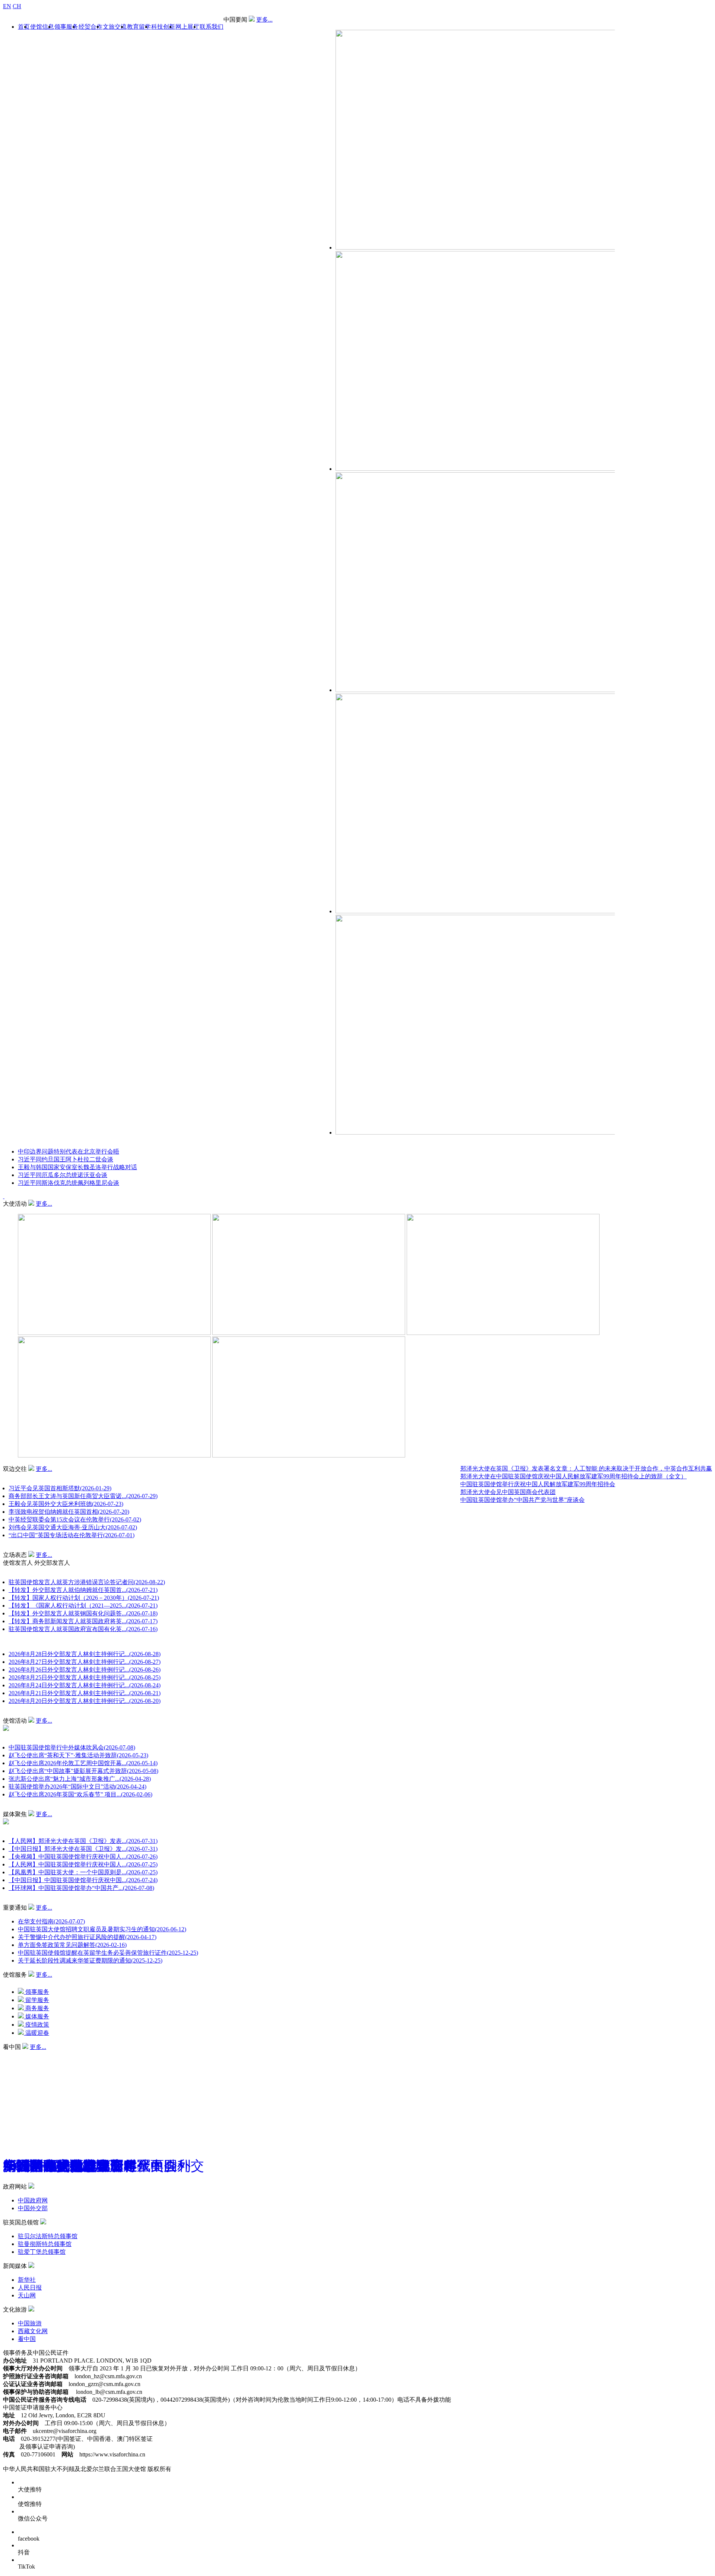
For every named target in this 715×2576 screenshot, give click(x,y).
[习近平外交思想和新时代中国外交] (6, 2054)
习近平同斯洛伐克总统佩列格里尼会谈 (69, 1183)
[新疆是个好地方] (28, 2054)
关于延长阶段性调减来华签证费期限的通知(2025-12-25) (90, 1960)
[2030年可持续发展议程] (50, 2054)
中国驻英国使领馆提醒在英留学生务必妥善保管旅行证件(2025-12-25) (108, 1953)
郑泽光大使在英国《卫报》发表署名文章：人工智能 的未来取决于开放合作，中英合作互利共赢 (586, 1468)
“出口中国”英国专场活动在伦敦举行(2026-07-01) (71, 1535)
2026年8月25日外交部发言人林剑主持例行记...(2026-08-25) (85, 1677)
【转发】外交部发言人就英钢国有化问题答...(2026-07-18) (83, 1613)
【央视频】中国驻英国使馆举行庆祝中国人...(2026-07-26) (83, 1857)
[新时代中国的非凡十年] (23, 2054)
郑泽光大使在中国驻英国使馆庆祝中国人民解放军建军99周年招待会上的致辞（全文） (573, 1476)
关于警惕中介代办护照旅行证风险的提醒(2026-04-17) (87, 1937)
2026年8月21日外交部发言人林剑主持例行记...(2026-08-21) (85, 1693)
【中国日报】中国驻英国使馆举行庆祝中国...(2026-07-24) (83, 1880)
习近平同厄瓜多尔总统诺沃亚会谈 (63, 1175)
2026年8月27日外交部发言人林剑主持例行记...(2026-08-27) (85, 1662)
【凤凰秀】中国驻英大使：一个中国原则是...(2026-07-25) (83, 1872)
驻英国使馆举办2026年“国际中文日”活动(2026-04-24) (77, 1787)
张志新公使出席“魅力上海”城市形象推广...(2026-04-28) (80, 1779)
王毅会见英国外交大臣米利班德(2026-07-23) (66, 1504)
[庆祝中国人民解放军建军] (56, 2054)
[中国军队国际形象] (45, 2054)
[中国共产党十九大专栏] (78, 2054)
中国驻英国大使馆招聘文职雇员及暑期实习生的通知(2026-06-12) (102, 1929)
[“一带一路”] (17, 2054)
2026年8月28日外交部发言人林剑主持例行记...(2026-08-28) (85, 1654)
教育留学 (139, 27)
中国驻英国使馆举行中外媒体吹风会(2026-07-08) (72, 1747)
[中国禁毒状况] (62, 2054)
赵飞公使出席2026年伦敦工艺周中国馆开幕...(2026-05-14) (83, 1763)
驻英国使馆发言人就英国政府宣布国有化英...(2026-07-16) (83, 1629)
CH (17, 6)
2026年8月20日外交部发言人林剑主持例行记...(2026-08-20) (85, 1701)
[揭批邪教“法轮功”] (84, 2054)
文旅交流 (115, 27)
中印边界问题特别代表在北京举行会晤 (69, 1151)
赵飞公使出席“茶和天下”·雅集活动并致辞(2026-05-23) (78, 1755)
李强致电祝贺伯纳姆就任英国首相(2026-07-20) (69, 1512)
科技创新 (163, 27)
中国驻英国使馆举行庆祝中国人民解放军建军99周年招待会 (538, 1484)
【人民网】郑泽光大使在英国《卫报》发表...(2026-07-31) (83, 1841)
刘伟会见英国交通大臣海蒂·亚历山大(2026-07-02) (73, 1527)
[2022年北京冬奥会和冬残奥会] (67, 2054)
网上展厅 (187, 27)
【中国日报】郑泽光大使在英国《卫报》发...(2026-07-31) (83, 1849)
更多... (264, 20)
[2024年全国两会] (39, 2054)
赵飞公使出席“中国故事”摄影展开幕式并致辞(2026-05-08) (83, 1771)
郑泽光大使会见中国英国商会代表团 (508, 1492)
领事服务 (66, 27)
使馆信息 (42, 27)
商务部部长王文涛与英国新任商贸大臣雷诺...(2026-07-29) (83, 1496)
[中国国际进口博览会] (11, 2054)
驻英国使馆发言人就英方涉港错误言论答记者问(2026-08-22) (87, 1582)
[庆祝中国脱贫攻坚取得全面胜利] (73, 2054)
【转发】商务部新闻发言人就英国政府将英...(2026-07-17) (83, 1621)
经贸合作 (90, 27)
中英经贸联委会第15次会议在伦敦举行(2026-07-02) (75, 1519)
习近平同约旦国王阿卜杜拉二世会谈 (66, 1159)
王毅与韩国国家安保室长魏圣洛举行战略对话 (77, 1167)
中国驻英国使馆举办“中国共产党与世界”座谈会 (522, 1500)
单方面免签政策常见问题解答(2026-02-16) (72, 1945)
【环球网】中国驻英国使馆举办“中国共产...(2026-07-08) (81, 1888)
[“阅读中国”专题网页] (34, 2054)
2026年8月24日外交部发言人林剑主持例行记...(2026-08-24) (85, 1685)
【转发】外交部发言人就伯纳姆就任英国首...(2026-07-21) (83, 1590)
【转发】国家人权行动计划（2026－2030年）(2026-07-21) (84, 1598)
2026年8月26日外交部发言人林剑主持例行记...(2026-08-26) (85, 1670)
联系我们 (212, 27)
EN (7, 6)
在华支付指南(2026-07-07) (51, 1921)
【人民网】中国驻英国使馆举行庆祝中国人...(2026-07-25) (83, 1864)
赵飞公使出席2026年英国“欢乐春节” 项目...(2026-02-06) (80, 1794)
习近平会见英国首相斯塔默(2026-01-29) (60, 1488)
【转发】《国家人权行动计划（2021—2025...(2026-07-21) (83, 1606)
